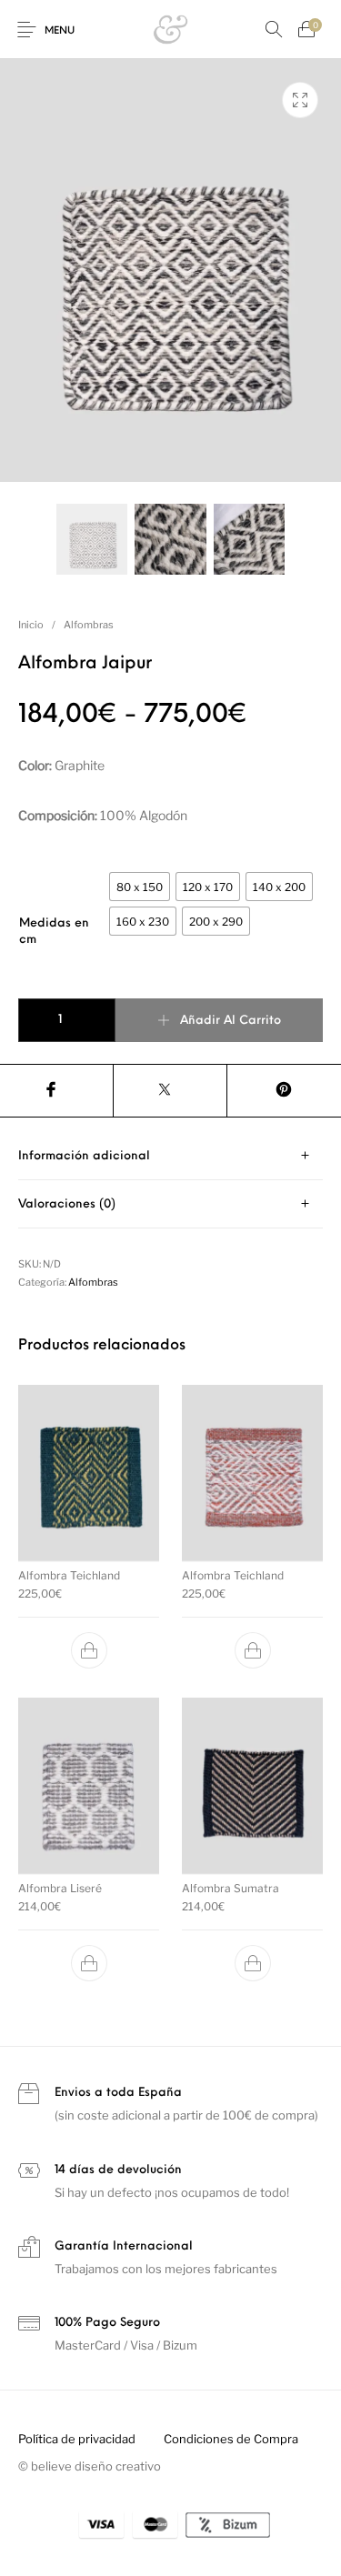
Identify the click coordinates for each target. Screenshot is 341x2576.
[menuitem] (76, 2439)
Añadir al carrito (231, 1021)
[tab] (170, 1156)
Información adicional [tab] (84, 1156)
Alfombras (89, 625)
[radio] (140, 887)
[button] (89, 1650)
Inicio (31, 625)
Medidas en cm (54, 932)
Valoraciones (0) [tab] (67, 1204)
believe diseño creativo (96, 2466)
